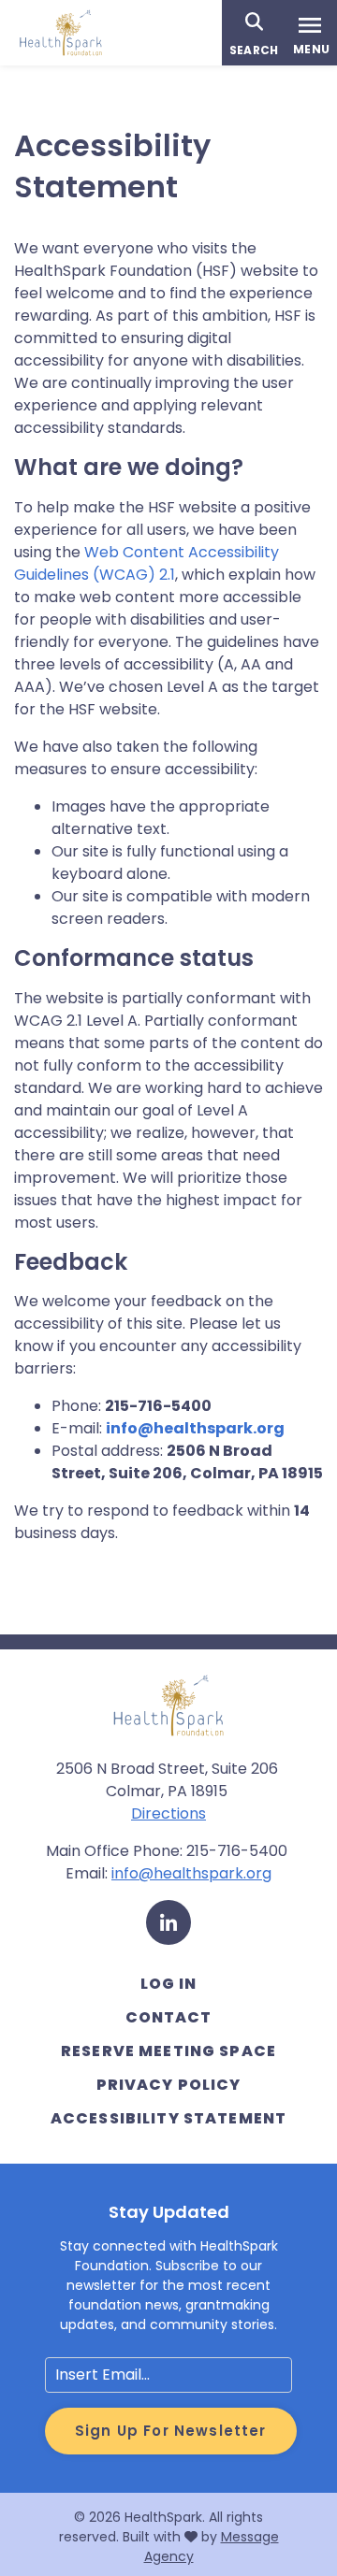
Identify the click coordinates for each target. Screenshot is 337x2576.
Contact (169, 2017)
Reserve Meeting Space (168, 2051)
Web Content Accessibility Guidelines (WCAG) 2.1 (147, 563)
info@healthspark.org (195, 1428)
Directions (168, 1813)
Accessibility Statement (168, 2118)
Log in (169, 1984)
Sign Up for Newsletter (171, 2431)
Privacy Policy (169, 2085)
